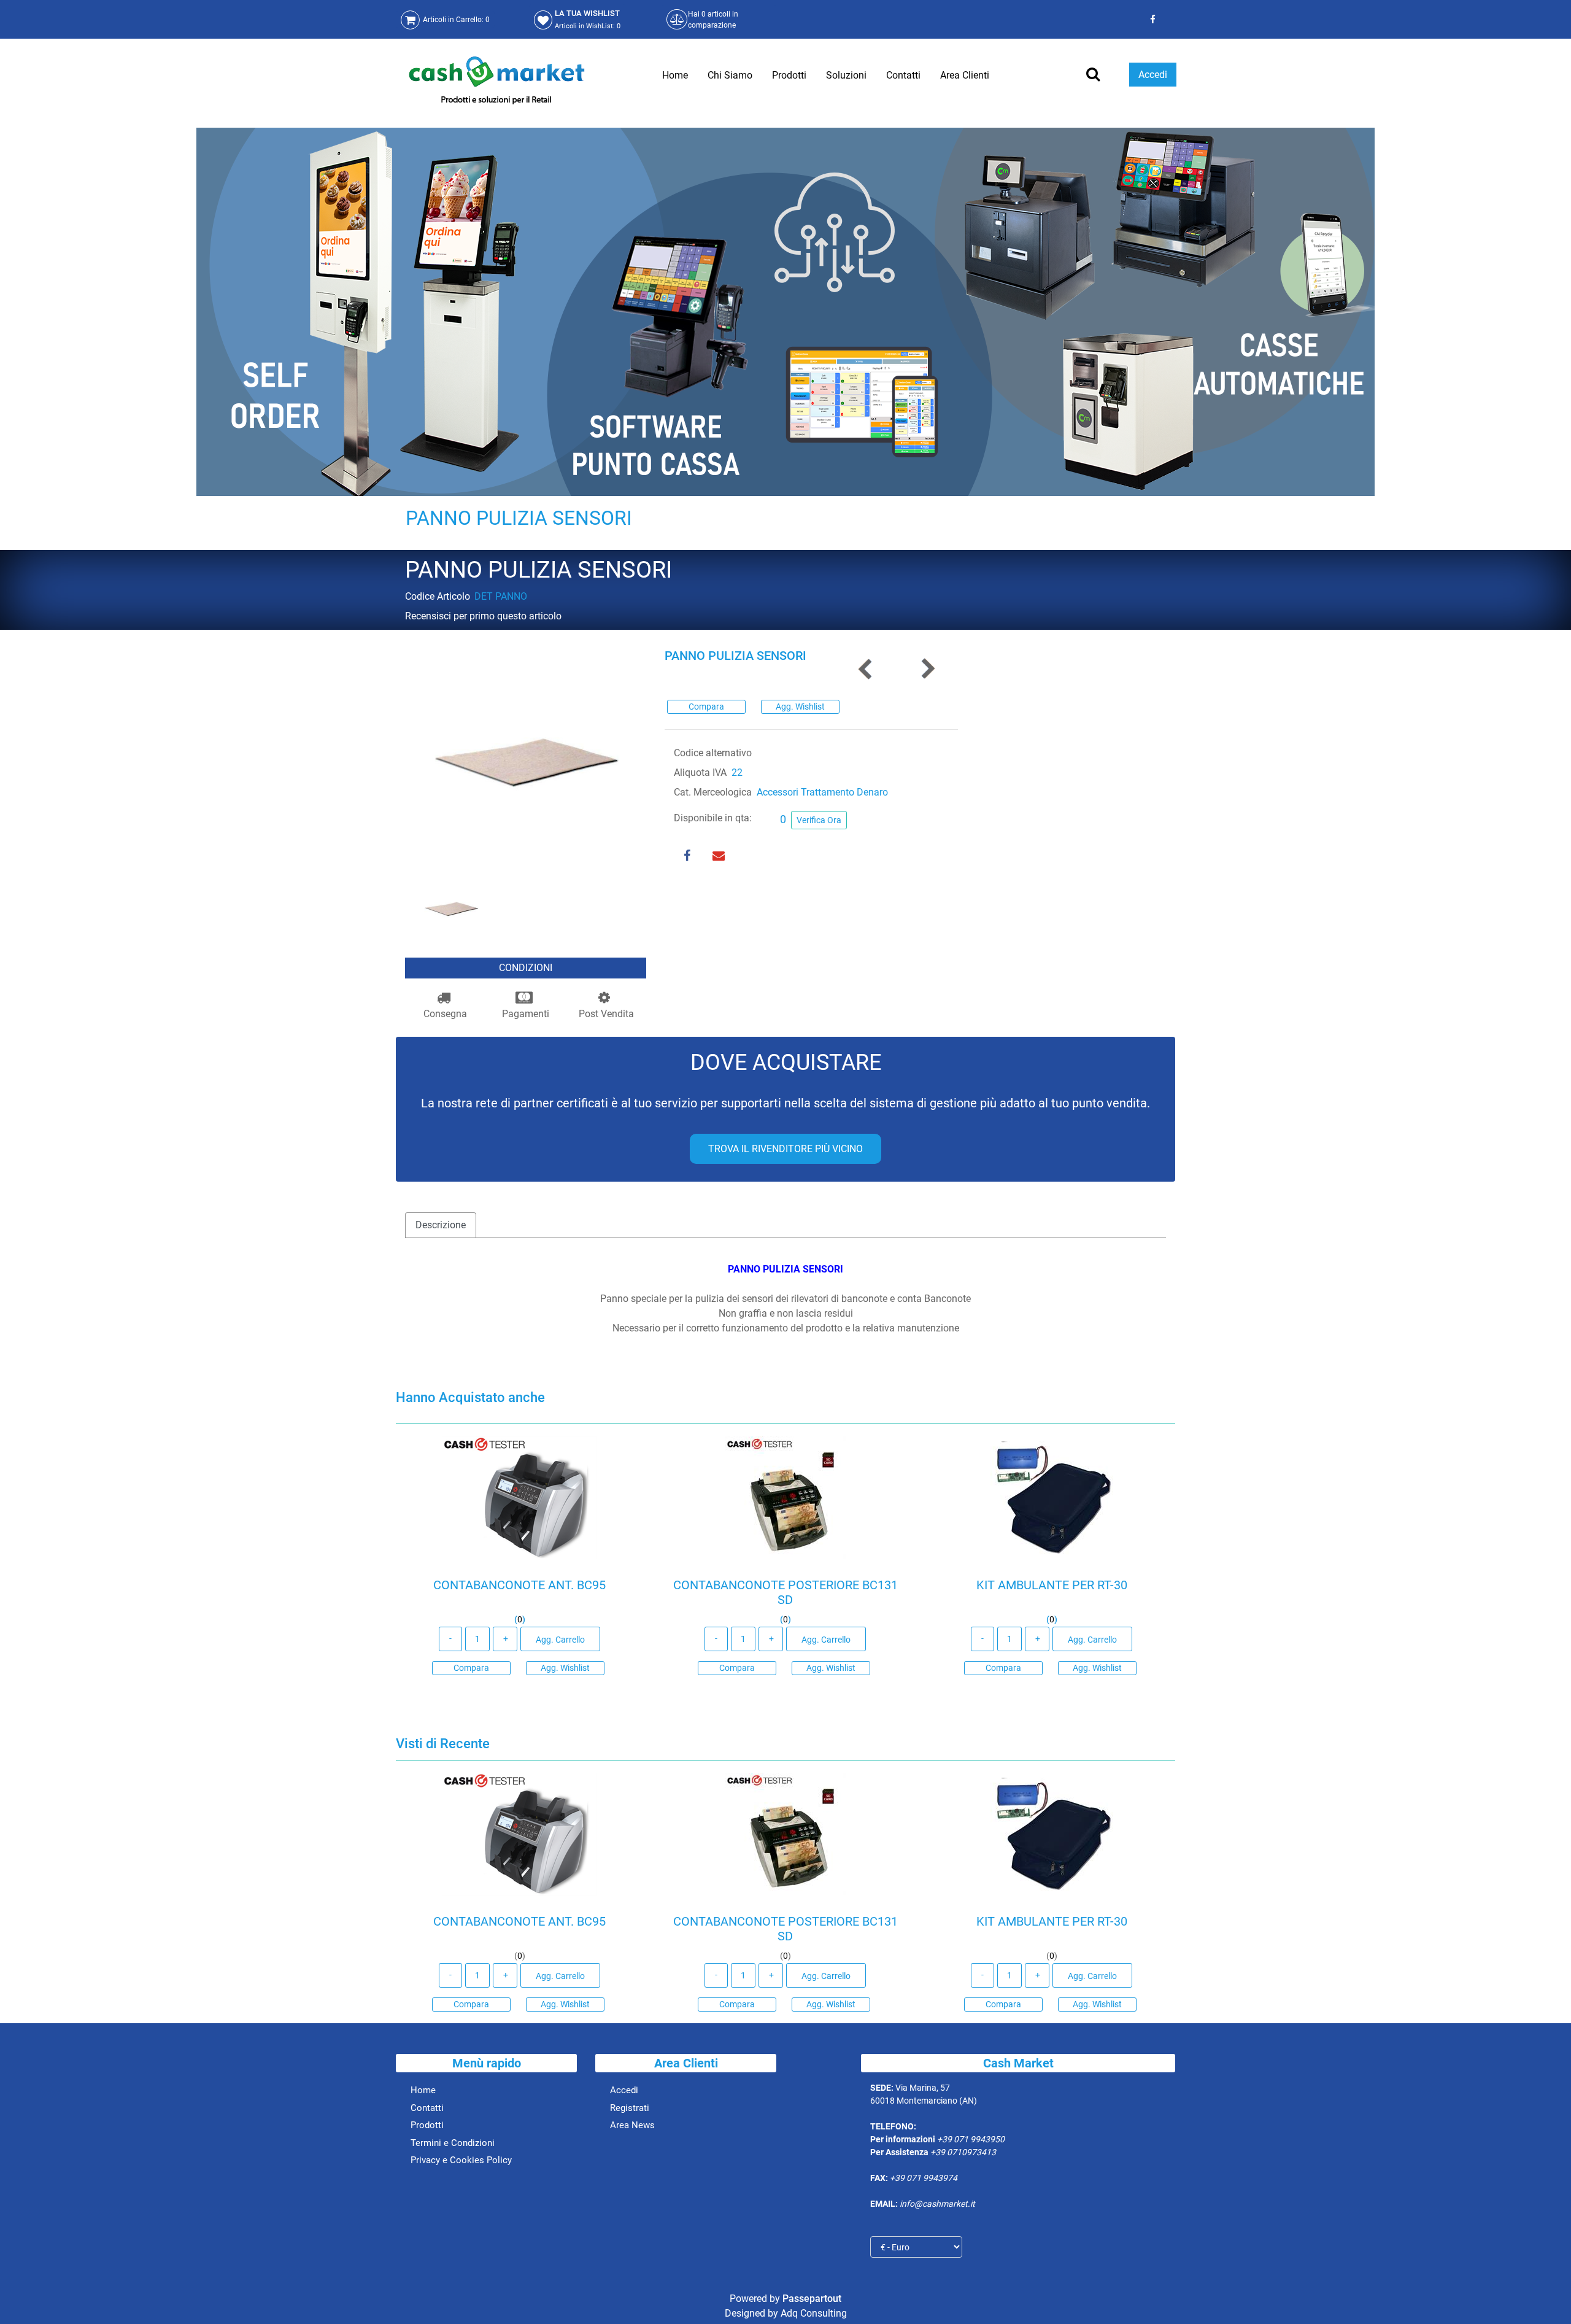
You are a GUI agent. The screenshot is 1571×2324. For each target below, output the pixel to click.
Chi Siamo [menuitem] (730, 75)
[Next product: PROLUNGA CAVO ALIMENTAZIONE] (927, 669)
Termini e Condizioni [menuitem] (453, 2143)
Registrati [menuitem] (630, 2108)
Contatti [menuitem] (903, 75)
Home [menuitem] (675, 75)
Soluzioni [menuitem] (846, 75)
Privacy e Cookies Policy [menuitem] (461, 2160)
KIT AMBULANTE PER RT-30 (1051, 1585)
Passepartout (812, 2299)
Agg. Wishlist (800, 707)
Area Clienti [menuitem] (965, 75)
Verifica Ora (819, 820)
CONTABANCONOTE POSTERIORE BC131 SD (785, 1592)
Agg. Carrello (560, 1640)
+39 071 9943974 (924, 2178)
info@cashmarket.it (937, 2204)
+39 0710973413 (963, 2152)
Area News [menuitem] (632, 2125)
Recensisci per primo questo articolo (483, 616)
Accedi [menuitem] (624, 2090)
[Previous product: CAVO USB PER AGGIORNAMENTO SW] (866, 669)
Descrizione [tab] (441, 1225)
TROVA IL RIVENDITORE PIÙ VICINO (785, 1149)
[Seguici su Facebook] (1151, 19)
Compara (706, 707)
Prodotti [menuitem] (789, 75)
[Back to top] (1546, 2296)
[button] (526, 759)
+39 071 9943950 (971, 2139)
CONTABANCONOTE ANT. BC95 (519, 1585)
